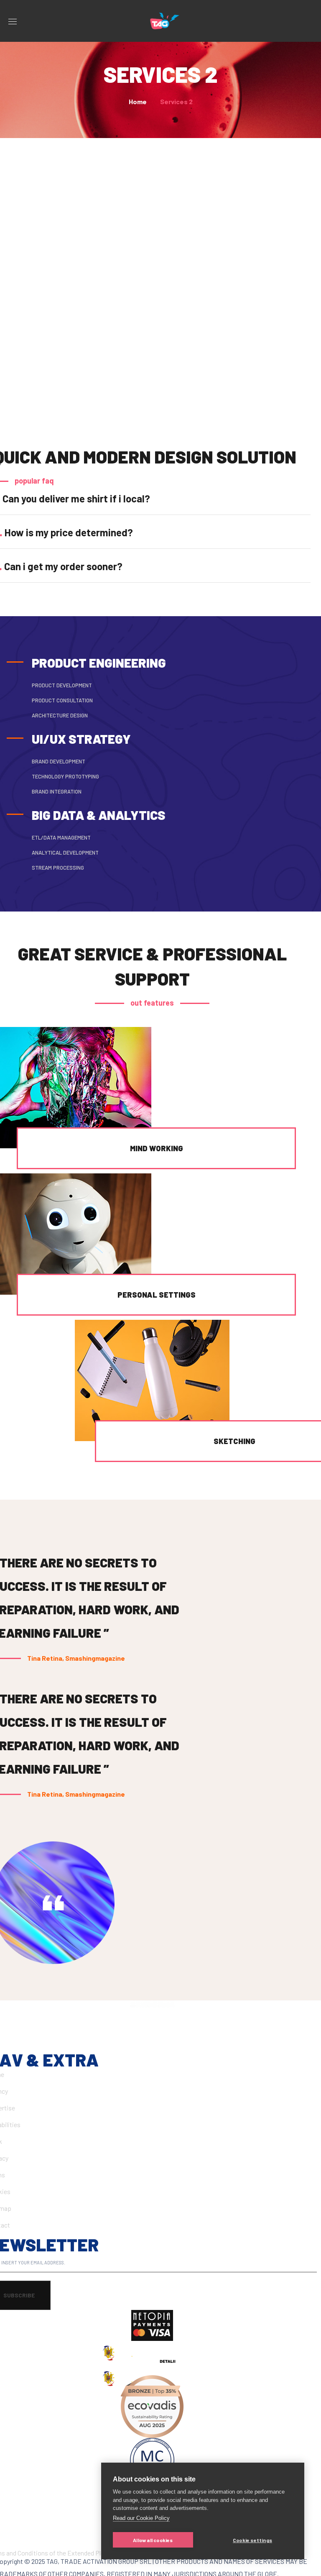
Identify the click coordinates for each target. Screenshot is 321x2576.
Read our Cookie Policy (141, 2518)
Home (138, 101)
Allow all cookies (153, 2540)
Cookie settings (252, 2540)
